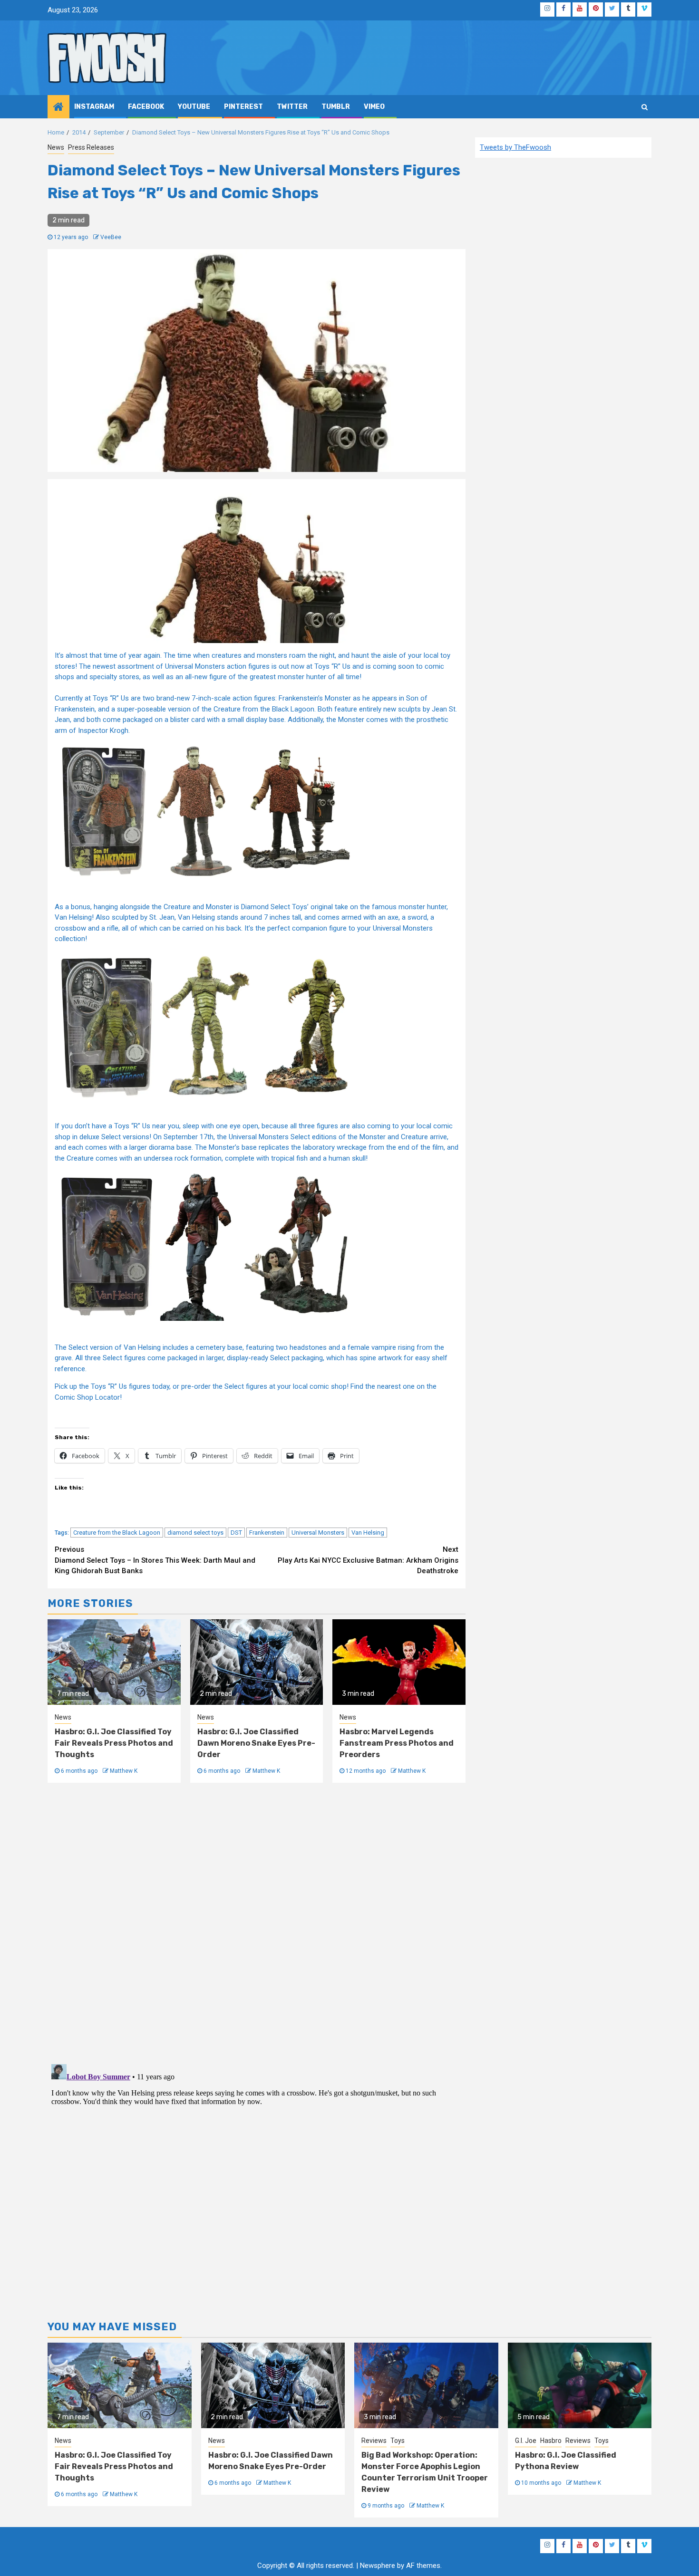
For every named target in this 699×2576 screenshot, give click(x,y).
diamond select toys (195, 1533)
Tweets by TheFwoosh (515, 147)
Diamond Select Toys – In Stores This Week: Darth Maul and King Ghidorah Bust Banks (155, 1560)
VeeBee (111, 237)
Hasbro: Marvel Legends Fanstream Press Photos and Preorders (397, 1743)
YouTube (194, 107)
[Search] (645, 107)
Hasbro (551, 2441)
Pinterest (243, 107)
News (56, 147)
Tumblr (336, 107)
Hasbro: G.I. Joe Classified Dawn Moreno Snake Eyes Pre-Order (256, 1743)
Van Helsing (368, 1533)
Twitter (292, 107)
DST (236, 1533)
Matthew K (124, 1771)
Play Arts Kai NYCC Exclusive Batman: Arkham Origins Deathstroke (368, 1560)
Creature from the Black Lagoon (117, 1533)
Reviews (374, 2441)
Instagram (94, 107)
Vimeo (374, 107)
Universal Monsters (318, 1533)
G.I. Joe (526, 2441)
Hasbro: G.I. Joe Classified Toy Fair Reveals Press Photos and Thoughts (114, 1743)
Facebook (146, 107)
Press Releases (91, 147)
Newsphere (378, 2566)
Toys (398, 2441)
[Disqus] (257, 1922)
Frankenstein (267, 1533)
